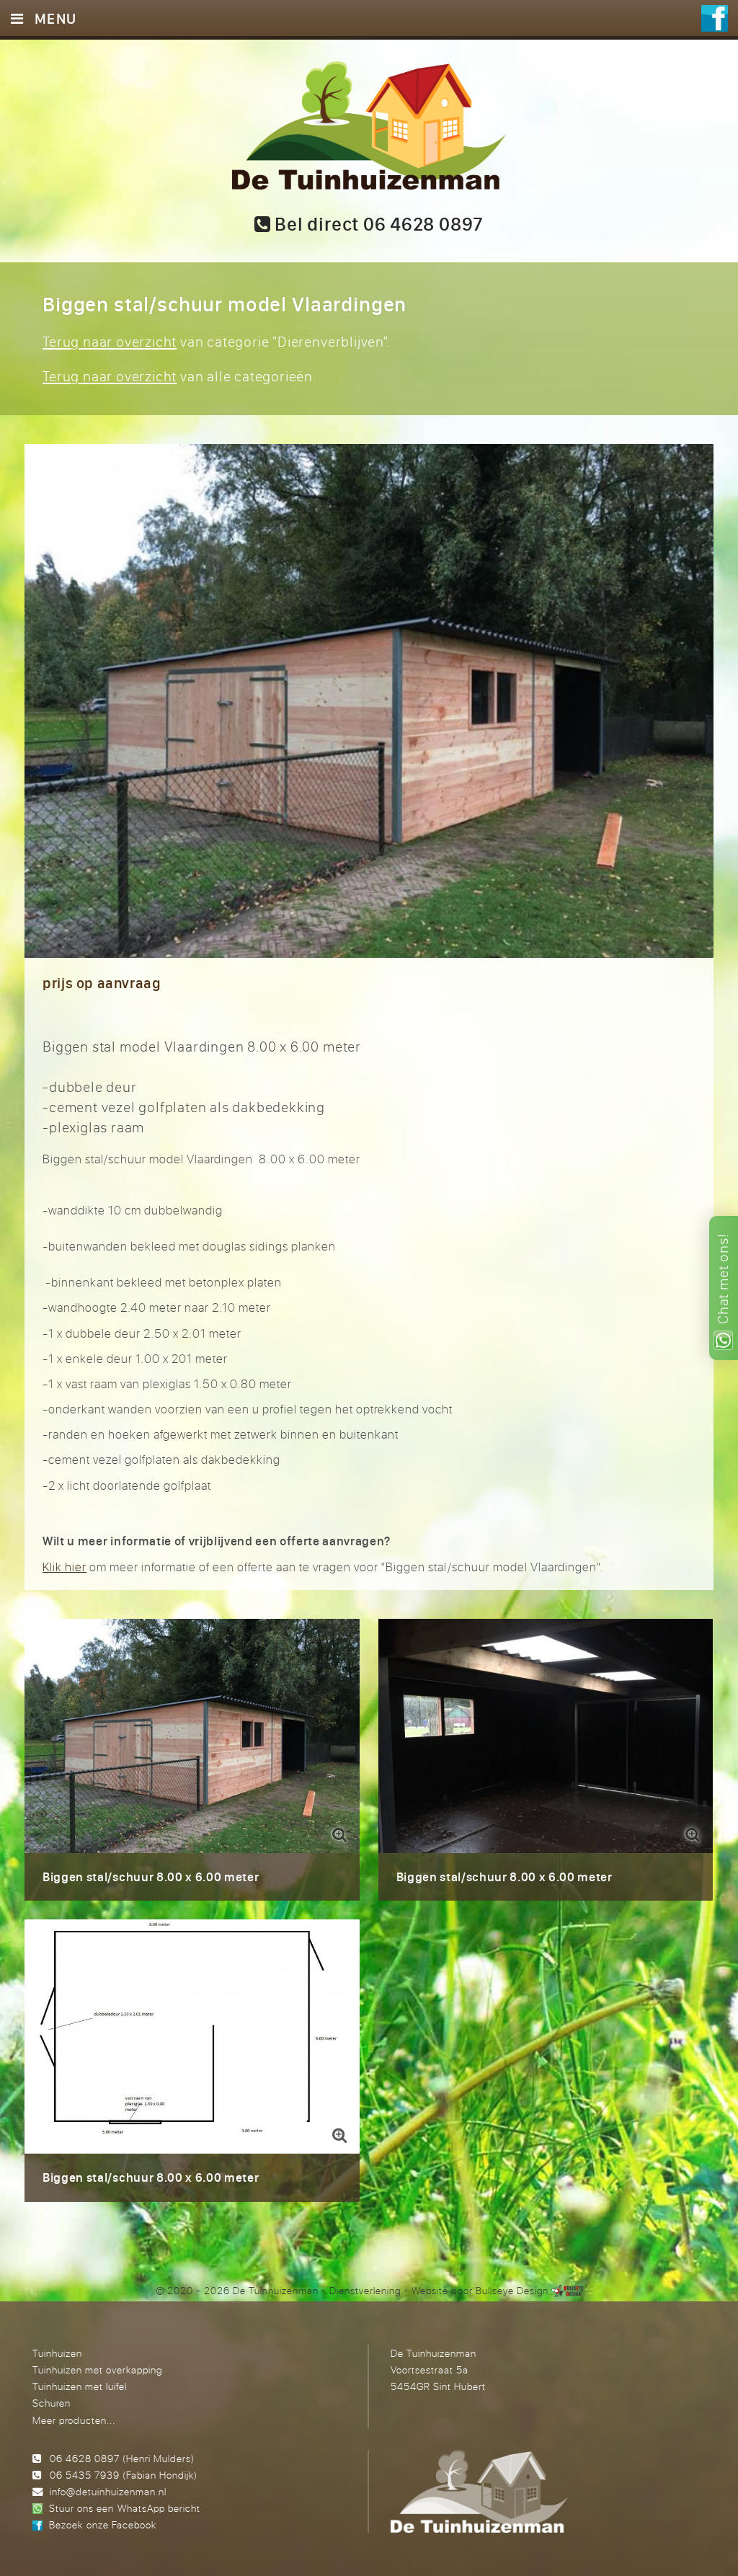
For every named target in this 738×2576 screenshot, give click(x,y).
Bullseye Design (512, 2290)
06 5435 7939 (85, 2475)
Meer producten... (74, 2420)
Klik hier (65, 1567)
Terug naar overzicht (110, 341)
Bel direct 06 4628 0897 (377, 224)
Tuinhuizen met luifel (80, 2386)
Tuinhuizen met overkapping (97, 2370)
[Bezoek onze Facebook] (715, 20)
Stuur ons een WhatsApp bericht (124, 2508)
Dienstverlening (365, 2290)
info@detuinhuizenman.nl (108, 2491)
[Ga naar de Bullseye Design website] (567, 2290)
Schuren (52, 2403)
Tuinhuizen (57, 2353)
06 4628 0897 (85, 2458)
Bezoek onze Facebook (102, 2524)
